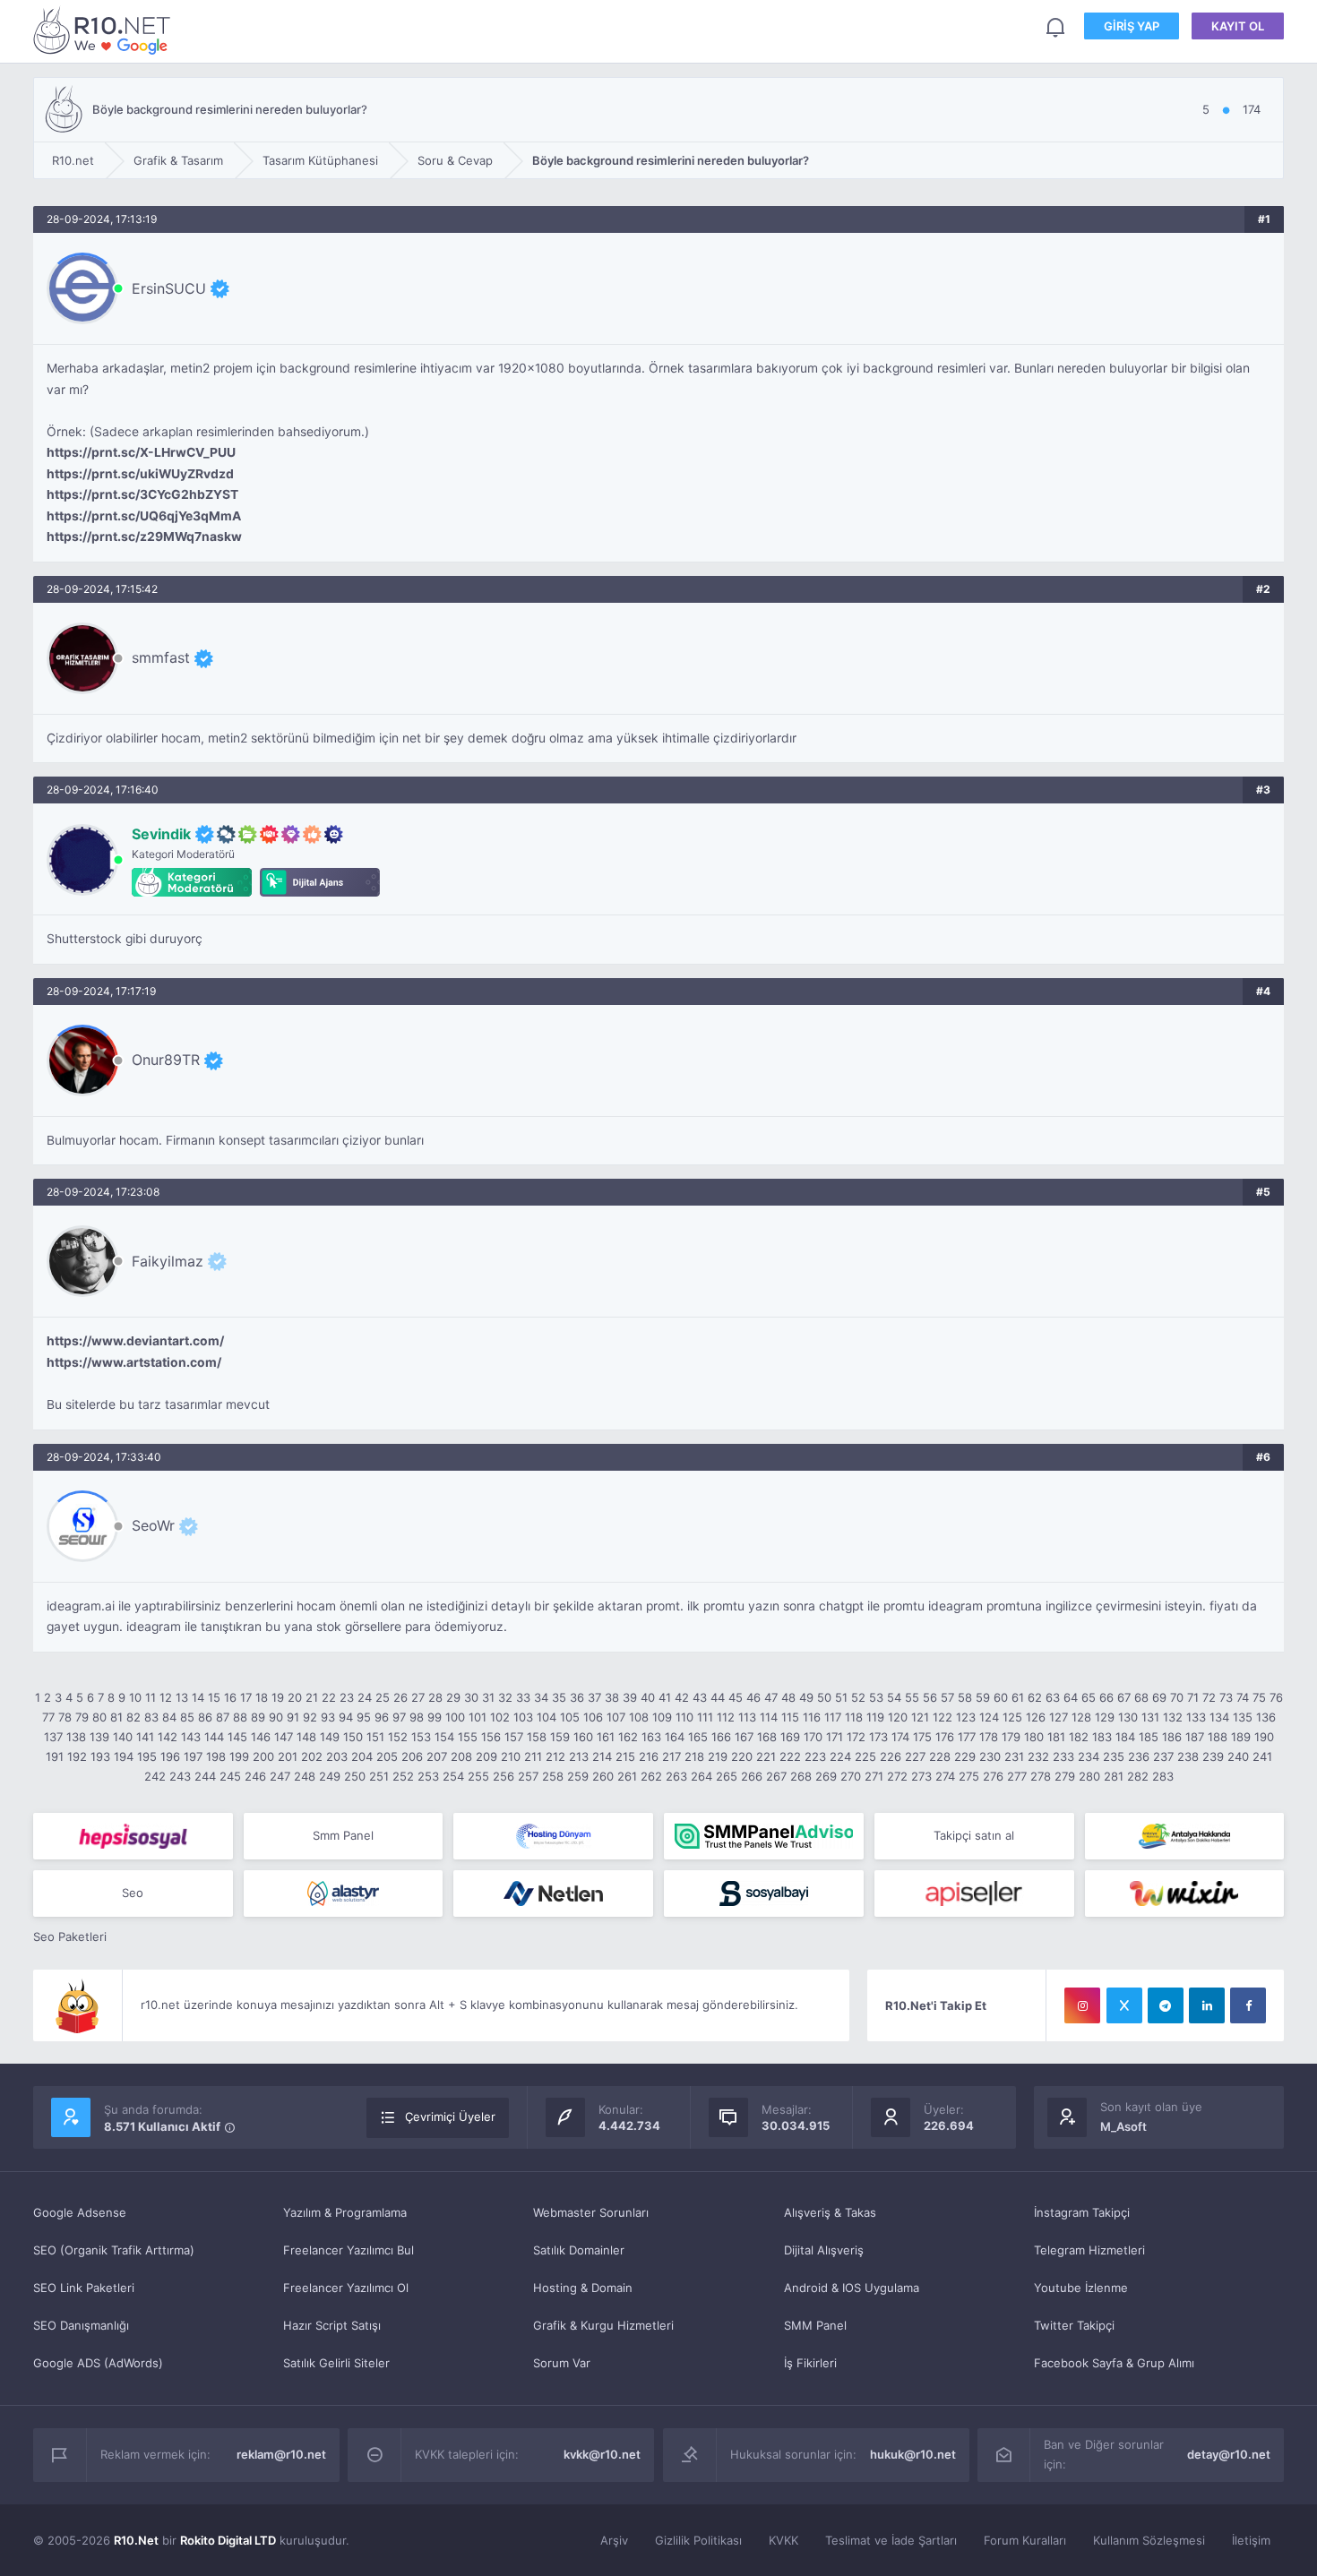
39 (630, 1697)
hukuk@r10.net (913, 2454)
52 (858, 1697)
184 (1125, 1737)
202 (312, 1756)
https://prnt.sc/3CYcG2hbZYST (142, 494)
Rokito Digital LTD (228, 2540)
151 (375, 1737)
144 (214, 1737)
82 (133, 1717)
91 (293, 1717)
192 (77, 1756)
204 (362, 1756)
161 (606, 1737)
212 (555, 1756)
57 (947, 1697)
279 (1065, 1776)
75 (1259, 1697)
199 (239, 1756)
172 (856, 1737)
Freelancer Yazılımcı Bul (349, 2250)
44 (718, 1697)
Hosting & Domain (583, 2288)
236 (1139, 1756)
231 (1014, 1756)
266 (752, 1776)
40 (648, 1697)
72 (1209, 1697)
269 (826, 1776)
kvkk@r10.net (602, 2454)
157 (514, 1737)
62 (1035, 1697)
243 (180, 1776)
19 (278, 1697)
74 (1243, 1697)
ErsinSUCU (169, 288)
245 (230, 1776)
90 (276, 1717)
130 (1128, 1717)
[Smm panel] (764, 1836)
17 (246, 1697)
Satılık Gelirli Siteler (336, 2363)
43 (700, 1697)
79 (82, 1717)
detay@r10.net (1229, 2454)
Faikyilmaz (168, 1261)
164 (675, 1737)
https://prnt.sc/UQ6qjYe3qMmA (144, 516)
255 (478, 1776)
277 (1017, 1776)
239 (1213, 1756)
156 (491, 1737)
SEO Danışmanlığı (81, 2325)
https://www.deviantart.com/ (135, 1341)
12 (166, 1697)
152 (398, 1737)
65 (1089, 1697)
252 (403, 1776)
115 (790, 1717)
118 (854, 1717)
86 (205, 1717)
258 (553, 1776)
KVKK (783, 2540)
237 (1163, 1756)
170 (813, 1737)
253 (428, 1776)
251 (379, 1776)
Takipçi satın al (974, 1835)
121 (920, 1717)
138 (76, 1737)
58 (965, 1697)
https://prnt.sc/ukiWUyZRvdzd (140, 474)
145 (237, 1737)
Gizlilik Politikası (698, 2540)
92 (310, 1717)
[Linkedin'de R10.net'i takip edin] (1207, 2005)
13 (182, 1697)
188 (1218, 1737)
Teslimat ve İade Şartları (891, 2540)
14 (198, 1697)
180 (1034, 1737)
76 (1276, 1697)
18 (262, 1697)
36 (577, 1697)
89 (258, 1717)
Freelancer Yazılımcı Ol (346, 2288)
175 (922, 1737)
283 (1163, 1776)
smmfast (161, 657)
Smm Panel (343, 1835)
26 (400, 1697)
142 (168, 1737)
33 (523, 1697)
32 (505, 1697)
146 (261, 1737)
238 (1188, 1756)
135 (1243, 1717)
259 (578, 1776)
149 (330, 1737)
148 (306, 1737)
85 (187, 1717)
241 (1262, 1756)
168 (767, 1737)
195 (147, 1756)
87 (223, 1717)
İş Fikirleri (810, 2363)
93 (328, 1717)
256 (504, 1776)
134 (1219, 1717)
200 (263, 1756)
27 (418, 1697)
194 (124, 1756)
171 (835, 1737)
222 (790, 1756)
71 (1193, 1697)
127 (1059, 1717)
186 (1172, 1737)
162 (628, 1737)
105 (570, 1717)
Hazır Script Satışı (332, 2325)
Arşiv (614, 2540)
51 (841, 1697)
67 (1124, 1697)
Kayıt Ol (1238, 26)
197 (193, 1756)
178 (989, 1737)
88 (240, 1717)
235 (1114, 1756)
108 (639, 1717)
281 (1114, 1776)
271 (874, 1776)
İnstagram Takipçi (1082, 2212)
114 (769, 1717)
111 (705, 1717)
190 (1264, 1737)
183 (1102, 1737)
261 (627, 1776)
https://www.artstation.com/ (134, 1362)
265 (727, 1776)
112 (726, 1717)
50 (824, 1697)
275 (969, 1776)
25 (383, 1697)
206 (412, 1756)
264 (702, 1776)
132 (1173, 1717)
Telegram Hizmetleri (1089, 2250)
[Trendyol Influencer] (1185, 1893)
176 (945, 1737)
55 (912, 1697)
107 (616, 1717)
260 (603, 1776)
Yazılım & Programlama (345, 2212)
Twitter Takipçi (1074, 2325)
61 (1018, 1697)
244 (205, 1776)
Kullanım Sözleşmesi (1149, 2540)
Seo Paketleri (70, 1936)
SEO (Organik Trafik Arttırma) (114, 2250)
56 (930, 1697)
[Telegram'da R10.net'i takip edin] (1166, 2005)
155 (468, 1737)
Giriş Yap (1132, 26)
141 (145, 1737)
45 (736, 1697)
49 (806, 1697)
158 (537, 1737)
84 (169, 1717)
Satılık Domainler (579, 2250)
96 (382, 1717)
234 (1089, 1756)
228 (940, 1756)
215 (625, 1756)
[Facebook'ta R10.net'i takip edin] (1248, 2005)
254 (453, 1776)
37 (594, 1697)
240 (1238, 1756)
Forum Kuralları (1025, 2540)
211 (533, 1756)
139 (99, 1737)
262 (651, 1776)
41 (665, 1697)
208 (461, 1756)
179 (1011, 1737)
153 (421, 1737)
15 (214, 1697)
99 (435, 1717)
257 (528, 1776)
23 (347, 1697)
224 (840, 1756)
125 (1012, 1717)
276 (993, 1776)
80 (99, 1717)
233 (1063, 1756)
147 (284, 1737)
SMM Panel (815, 2325)
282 (1138, 1776)
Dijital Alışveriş (824, 2250)
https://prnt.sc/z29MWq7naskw (144, 537)
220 (742, 1756)
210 (511, 1756)
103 (523, 1717)
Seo (133, 1893)
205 (387, 1756)
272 (897, 1776)
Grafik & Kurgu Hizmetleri (603, 2325)
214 (602, 1756)
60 (1001, 1697)
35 (559, 1697)
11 (151, 1697)
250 (355, 1776)
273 (921, 1776)
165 (698, 1737)
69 (1159, 1697)
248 (305, 1776)
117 (833, 1717)
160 (583, 1737)
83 (151, 1717)
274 (945, 1776)
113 (747, 1717)
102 (500, 1717)
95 (364, 1717)
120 (898, 1717)
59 (983, 1697)
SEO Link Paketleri (84, 2288)
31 (488, 1697)
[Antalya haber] (1185, 1836)
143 (191, 1737)
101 (478, 1717)
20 (295, 1697)
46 (753, 1697)
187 (1195, 1737)
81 (116, 1717)
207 (437, 1756)
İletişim (1251, 2540)
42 (682, 1697)
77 (48, 1717)
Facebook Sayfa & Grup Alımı (1114, 2363)
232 (1038, 1756)
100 (455, 1717)
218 (694, 1756)
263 (676, 1776)
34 (541, 1697)
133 (1196, 1717)
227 (915, 1756)
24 (365, 1697)
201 (288, 1756)
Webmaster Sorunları (591, 2212)
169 (790, 1737)
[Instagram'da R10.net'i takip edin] (1082, 2005)
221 (766, 1756)
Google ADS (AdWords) (98, 2363)
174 (900, 1737)
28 (435, 1697)
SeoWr (153, 1525)
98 (417, 1717)
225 (865, 1756)
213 (579, 1756)
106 (593, 1717)
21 (312, 1697)
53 (876, 1697)
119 (875, 1717)
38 (612, 1697)
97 (399, 1717)
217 (671, 1756)
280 (1089, 1776)
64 (1071, 1697)
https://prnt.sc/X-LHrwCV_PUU (141, 452)
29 (453, 1697)
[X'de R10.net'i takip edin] (1124, 2005)
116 (812, 1717)
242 (155, 1776)
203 (337, 1756)
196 (170, 1756)
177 (967, 1737)
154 (444, 1737)
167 (744, 1737)
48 (788, 1697)
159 (560, 1737)
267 (776, 1776)
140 (123, 1737)
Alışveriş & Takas (830, 2212)
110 (684, 1717)
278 (1041, 1776)
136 (1266, 1717)
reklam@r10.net (281, 2454)
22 (329, 1697)
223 (815, 1756)
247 (280, 1776)
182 (1079, 1737)
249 (330, 1776)
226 (891, 1756)
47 (771, 1697)
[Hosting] (553, 1836)
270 (851, 1776)
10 (135, 1697)
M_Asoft (1123, 2126)
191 (55, 1756)
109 (662, 1717)
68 (1141, 1697)
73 (1226, 1697)
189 (1241, 1737)
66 (1106, 1697)
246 (255, 1776)
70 (1177, 1697)
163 (651, 1737)
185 (1149, 1737)
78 (65, 1717)
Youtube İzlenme (1081, 2288)
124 (989, 1717)
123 (966, 1717)
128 (1081, 1717)
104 (547, 1717)
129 (1105, 1717)
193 (100, 1756)
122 (943, 1717)
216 (649, 1756)
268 (801, 1776)
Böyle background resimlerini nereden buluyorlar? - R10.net (105, 30)
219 (718, 1756)
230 (990, 1756)
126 (1036, 1717)
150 (353, 1737)
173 (878, 1737)
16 (230, 1697)
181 (1056, 1737)
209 (486, 1756)
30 (471, 1697)
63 (1053, 1697)
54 (894, 1697)
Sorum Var (562, 2363)
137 (53, 1737)
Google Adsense (80, 2212)
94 (346, 1717)
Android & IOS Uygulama (852, 2288)
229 (965, 1756)
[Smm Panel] (133, 1836)
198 (216, 1756)
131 (1150, 1717)
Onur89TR (166, 1060)
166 (721, 1737)
